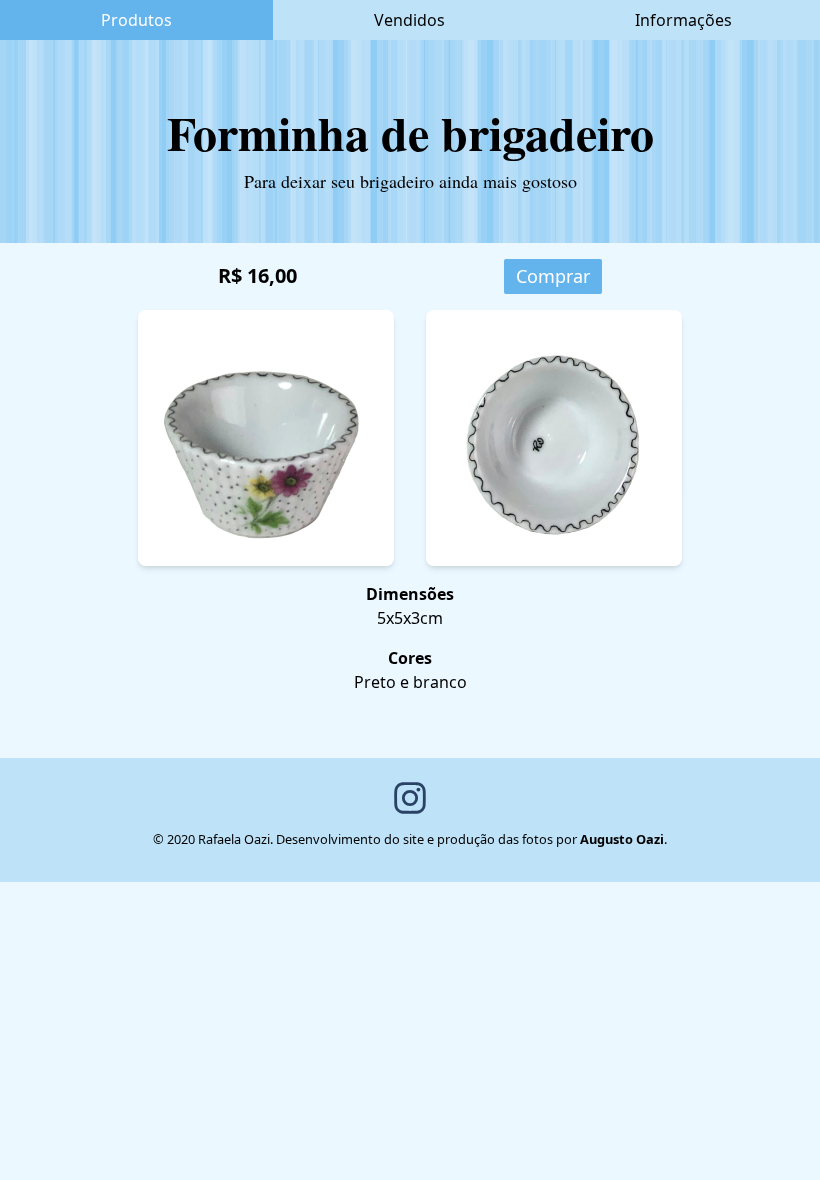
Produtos (136, 20)
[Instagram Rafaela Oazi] (410, 798)
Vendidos (409, 20)
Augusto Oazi (622, 839)
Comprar (553, 276)
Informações (683, 20)
